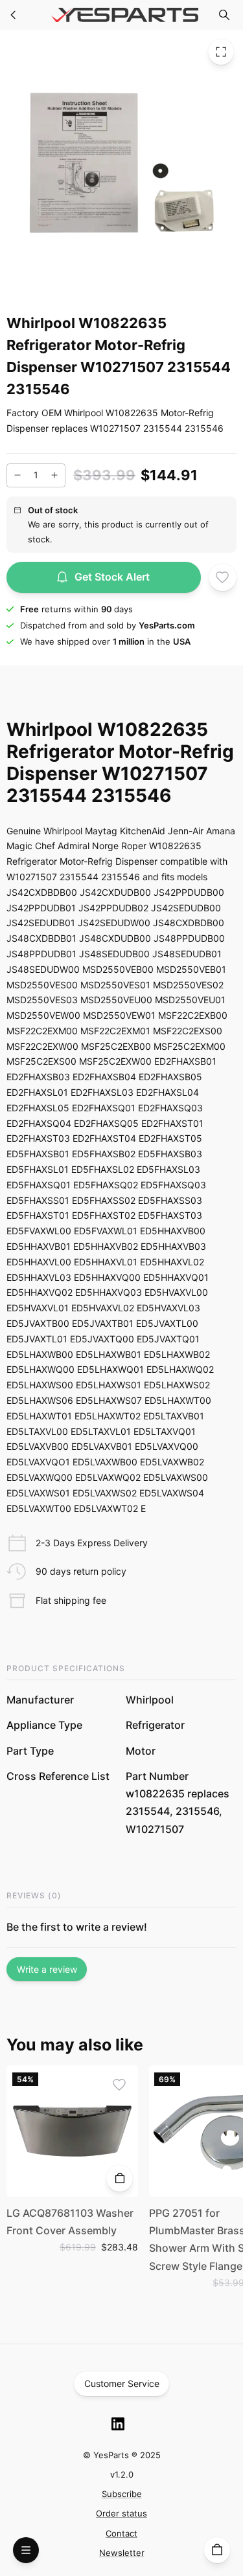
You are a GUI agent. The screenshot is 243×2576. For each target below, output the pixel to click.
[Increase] (54, 475)
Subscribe (122, 2494)
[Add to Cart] (119, 2178)
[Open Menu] (26, 2550)
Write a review (47, 1969)
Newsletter (122, 2553)
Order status (121, 2513)
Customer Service (122, 2383)
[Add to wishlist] (222, 577)
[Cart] (217, 2550)
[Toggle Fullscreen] (221, 52)
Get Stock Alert (112, 577)
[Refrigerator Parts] (14, 15)
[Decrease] (17, 475)
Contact (121, 2533)
